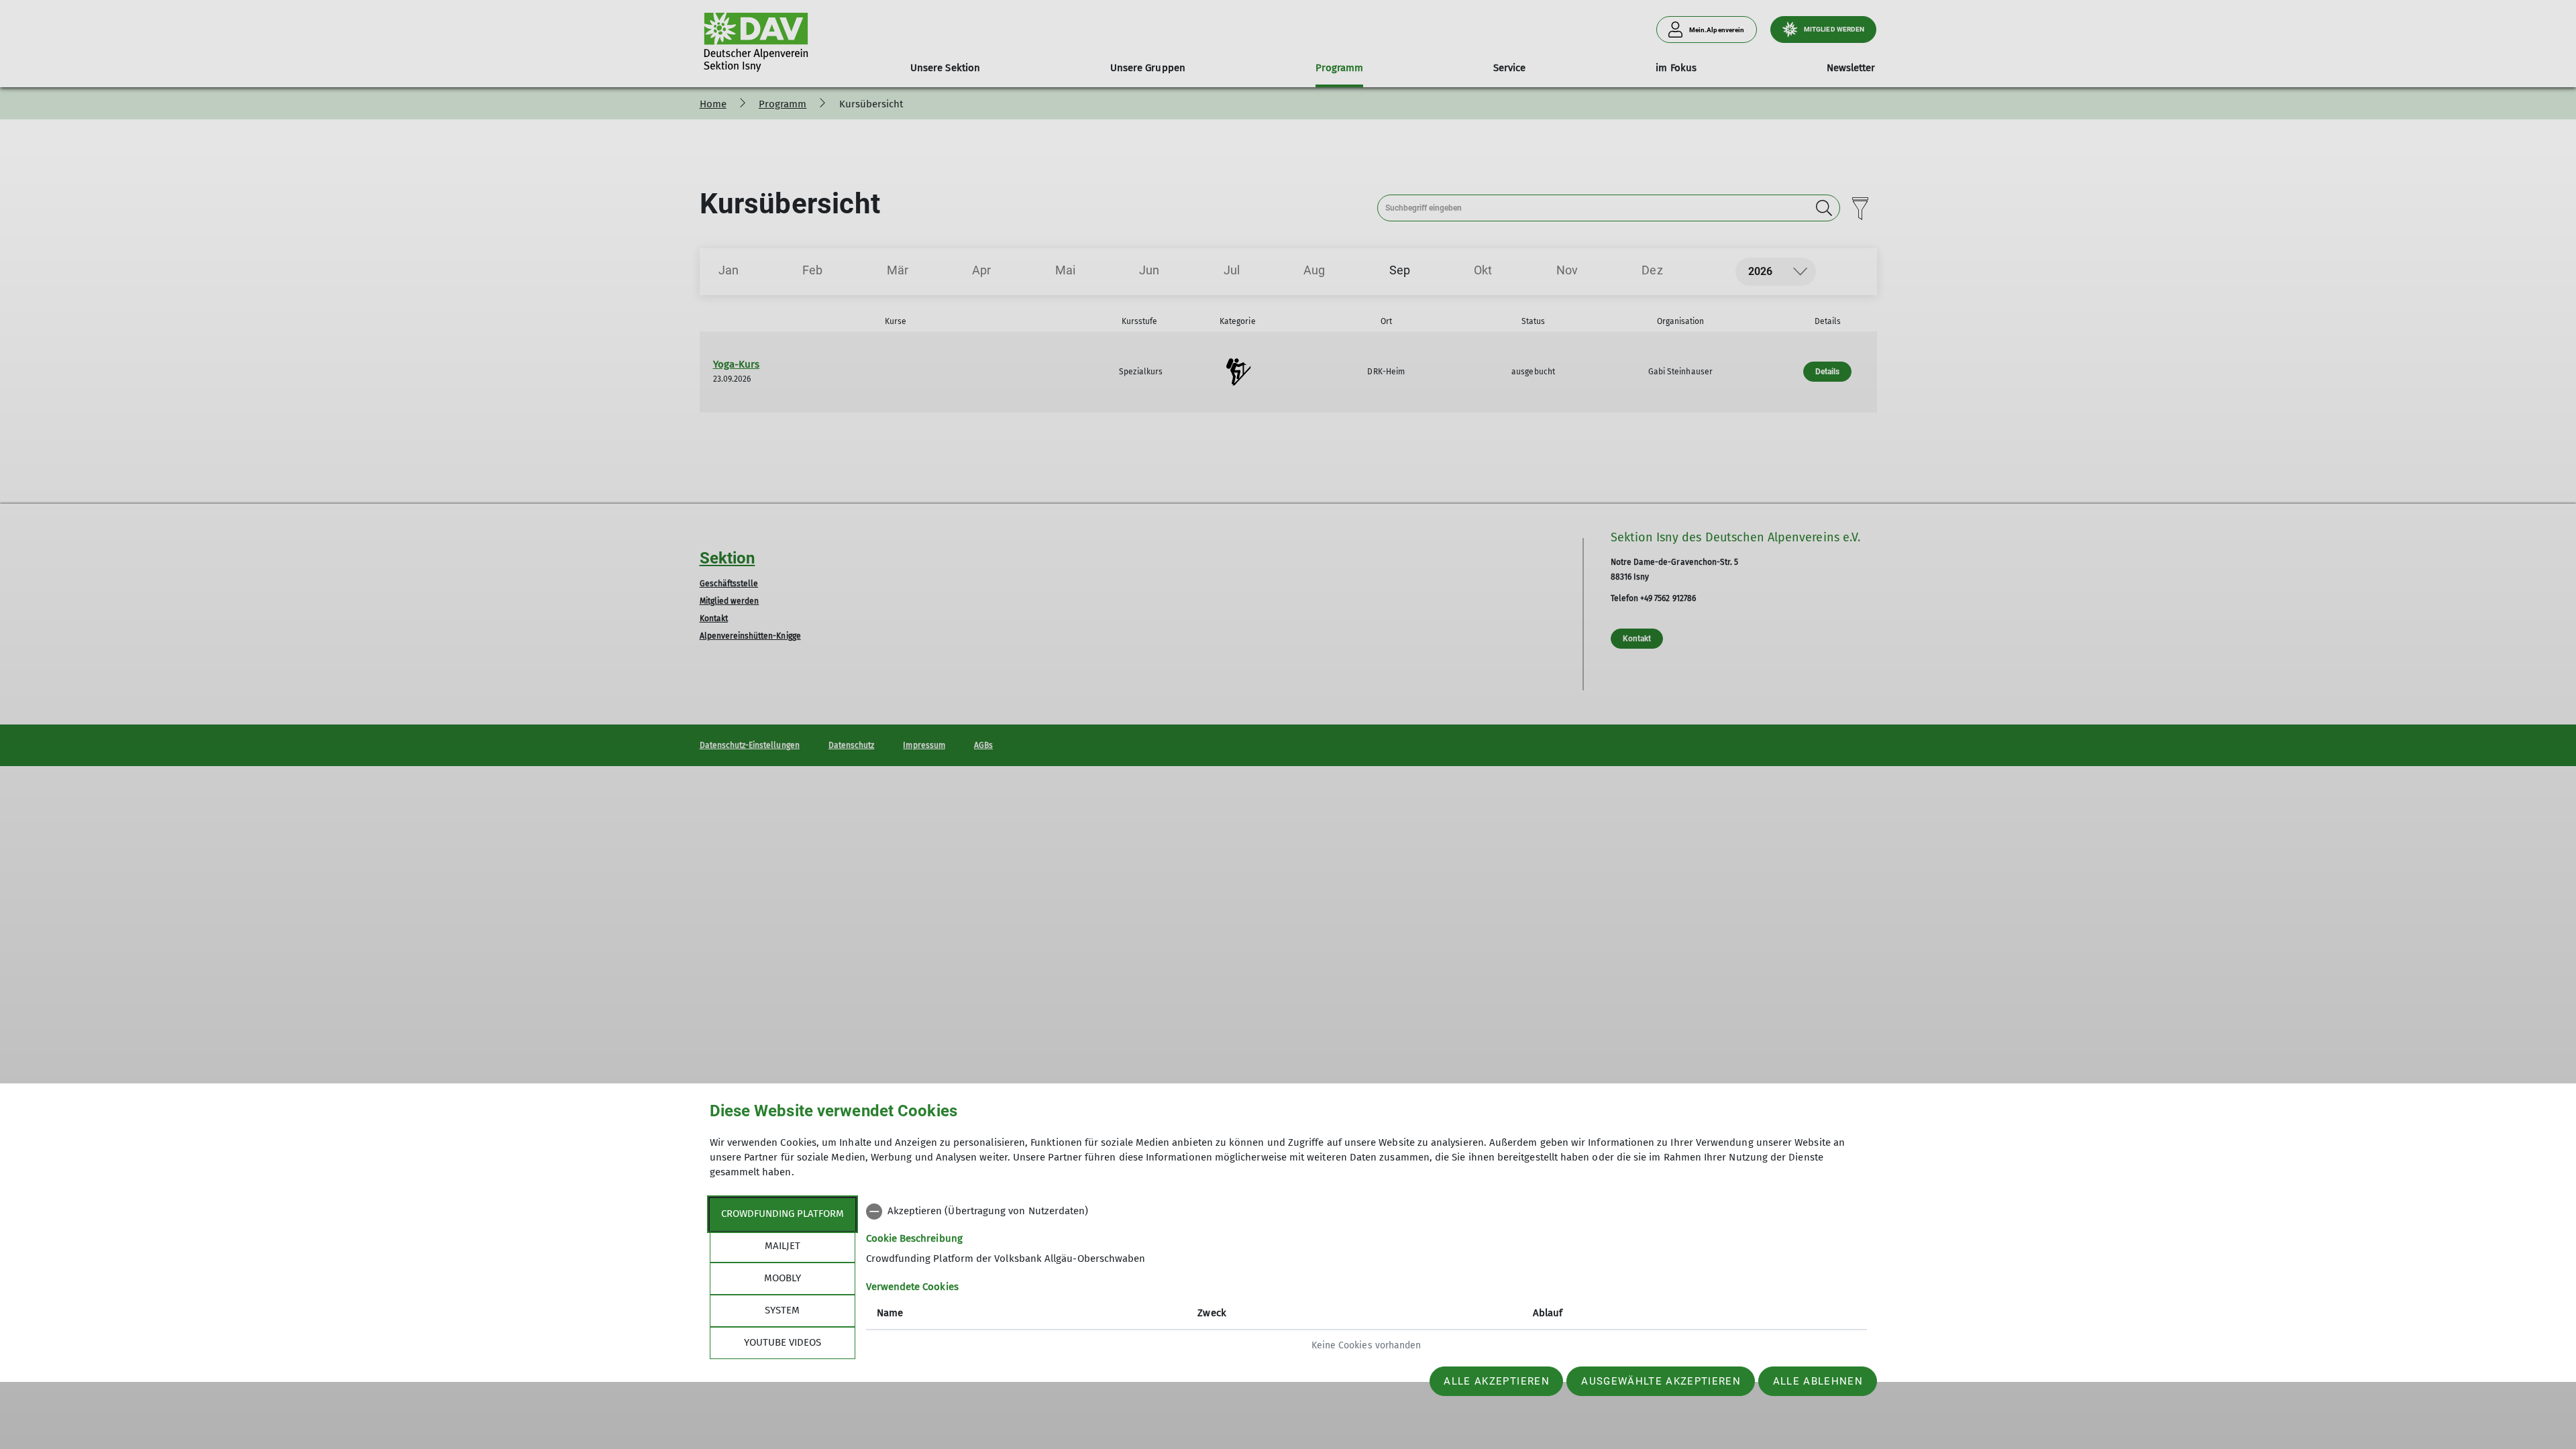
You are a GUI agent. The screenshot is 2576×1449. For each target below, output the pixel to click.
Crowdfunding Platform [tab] (783, 1214)
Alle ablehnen (1818, 1381)
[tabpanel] (1366, 1280)
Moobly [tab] (783, 1278)
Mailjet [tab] (783, 1246)
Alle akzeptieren (1496, 1381)
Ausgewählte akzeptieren (1661, 1381)
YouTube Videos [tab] (783, 1342)
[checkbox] (1366, 1212)
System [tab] (782, 1310)
